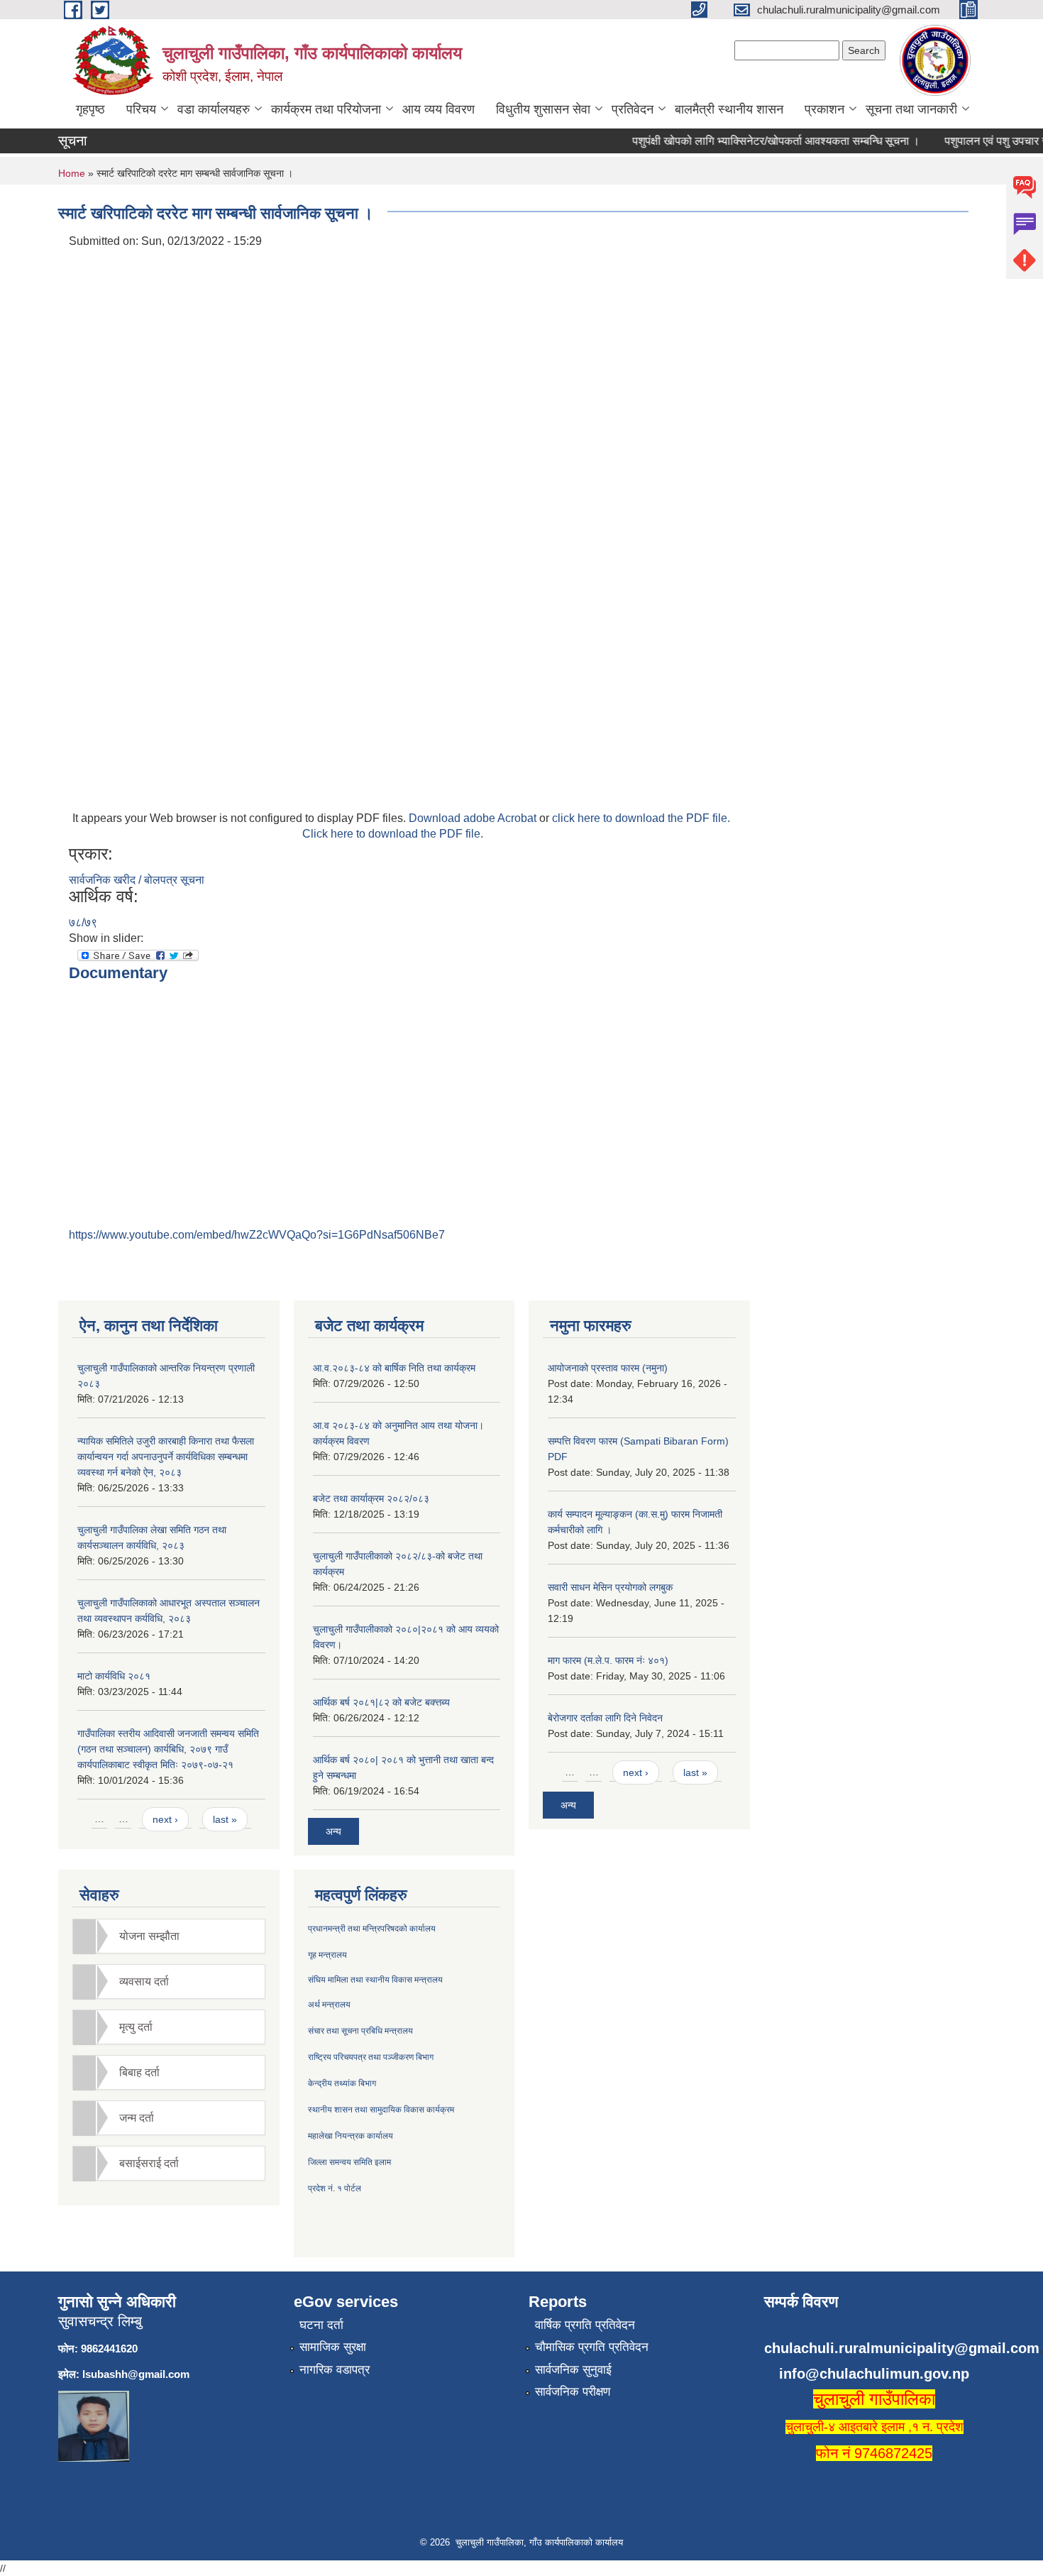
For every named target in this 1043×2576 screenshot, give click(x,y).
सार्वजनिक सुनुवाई (573, 2370)
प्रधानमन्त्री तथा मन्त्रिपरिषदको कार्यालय (372, 1929)
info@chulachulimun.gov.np (874, 2374)
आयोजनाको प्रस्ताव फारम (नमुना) (608, 1368)
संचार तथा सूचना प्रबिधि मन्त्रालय (360, 2031)
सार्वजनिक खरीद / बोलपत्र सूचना (137, 880)
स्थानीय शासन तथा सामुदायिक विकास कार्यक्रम (381, 2110)
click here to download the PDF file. (641, 818)
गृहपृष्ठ (90, 109)
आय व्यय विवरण (438, 109)
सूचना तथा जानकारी (911, 109)
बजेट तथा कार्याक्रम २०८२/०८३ (371, 1498)
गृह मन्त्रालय (327, 1955)
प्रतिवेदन (633, 109)
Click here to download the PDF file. (393, 834)
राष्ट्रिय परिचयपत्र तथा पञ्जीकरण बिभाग (371, 2057)
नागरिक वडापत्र (335, 2370)
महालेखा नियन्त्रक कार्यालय (351, 2136)
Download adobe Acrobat (474, 818)
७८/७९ (83, 922)
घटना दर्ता (321, 2325)
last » (225, 1819)
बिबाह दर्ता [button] (139, 2072)
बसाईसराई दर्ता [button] (149, 2163)
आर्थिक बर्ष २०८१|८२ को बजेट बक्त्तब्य (381, 1702)
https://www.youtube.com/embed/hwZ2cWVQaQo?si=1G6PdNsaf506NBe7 (257, 1235)
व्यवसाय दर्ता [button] (144, 1982)
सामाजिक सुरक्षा (333, 2347)
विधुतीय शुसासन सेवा (543, 109)
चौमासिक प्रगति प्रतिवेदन (592, 2347)
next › (165, 1819)
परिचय (141, 109)
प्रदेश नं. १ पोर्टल (335, 2188)
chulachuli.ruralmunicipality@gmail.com (902, 2348)
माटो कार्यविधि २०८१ (114, 1676)
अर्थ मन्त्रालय (329, 2005)
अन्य (333, 1831)
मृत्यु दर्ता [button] (136, 2027)
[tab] (169, 1936)
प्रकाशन (824, 109)
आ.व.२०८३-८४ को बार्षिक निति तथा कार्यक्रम (394, 1368)
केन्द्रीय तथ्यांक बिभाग (342, 2083)
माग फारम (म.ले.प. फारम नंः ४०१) (608, 1660)
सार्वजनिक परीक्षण (573, 2392)
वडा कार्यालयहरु (214, 109)
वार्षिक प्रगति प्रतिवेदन (585, 2325)
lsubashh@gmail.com (136, 2374)
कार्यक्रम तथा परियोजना (326, 109)
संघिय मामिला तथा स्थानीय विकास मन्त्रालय (375, 1980)
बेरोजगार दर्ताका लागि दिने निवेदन (605, 1718)
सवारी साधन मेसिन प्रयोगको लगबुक (610, 1587)
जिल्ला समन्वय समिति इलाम (349, 2162)
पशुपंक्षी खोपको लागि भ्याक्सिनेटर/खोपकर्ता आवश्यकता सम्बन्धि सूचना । (757, 141)
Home (72, 173)
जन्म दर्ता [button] (137, 2118)
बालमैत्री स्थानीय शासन (729, 109)
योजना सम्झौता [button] (149, 1936)
